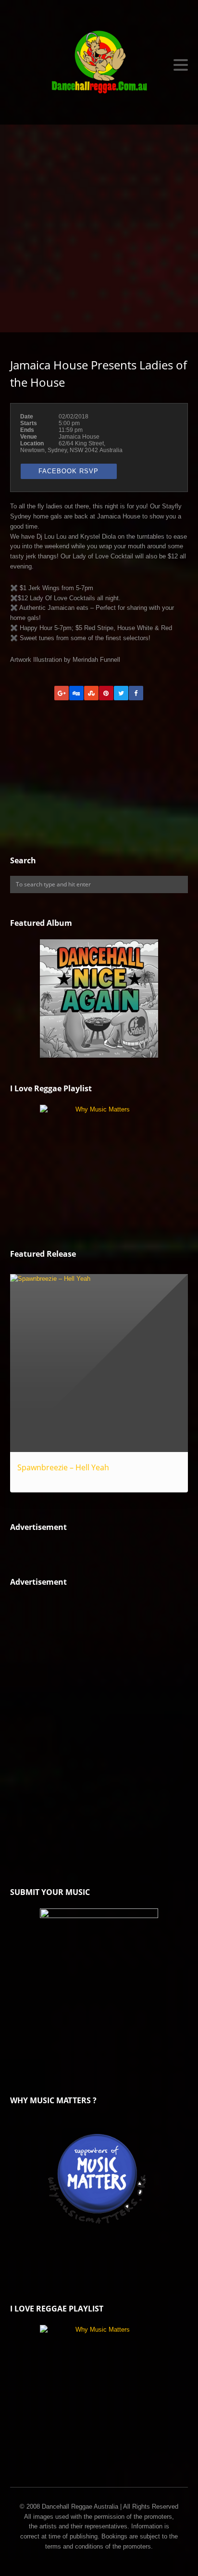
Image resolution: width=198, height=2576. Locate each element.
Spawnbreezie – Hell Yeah (63, 1467)
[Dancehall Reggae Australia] (99, 65)
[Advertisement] (99, 228)
